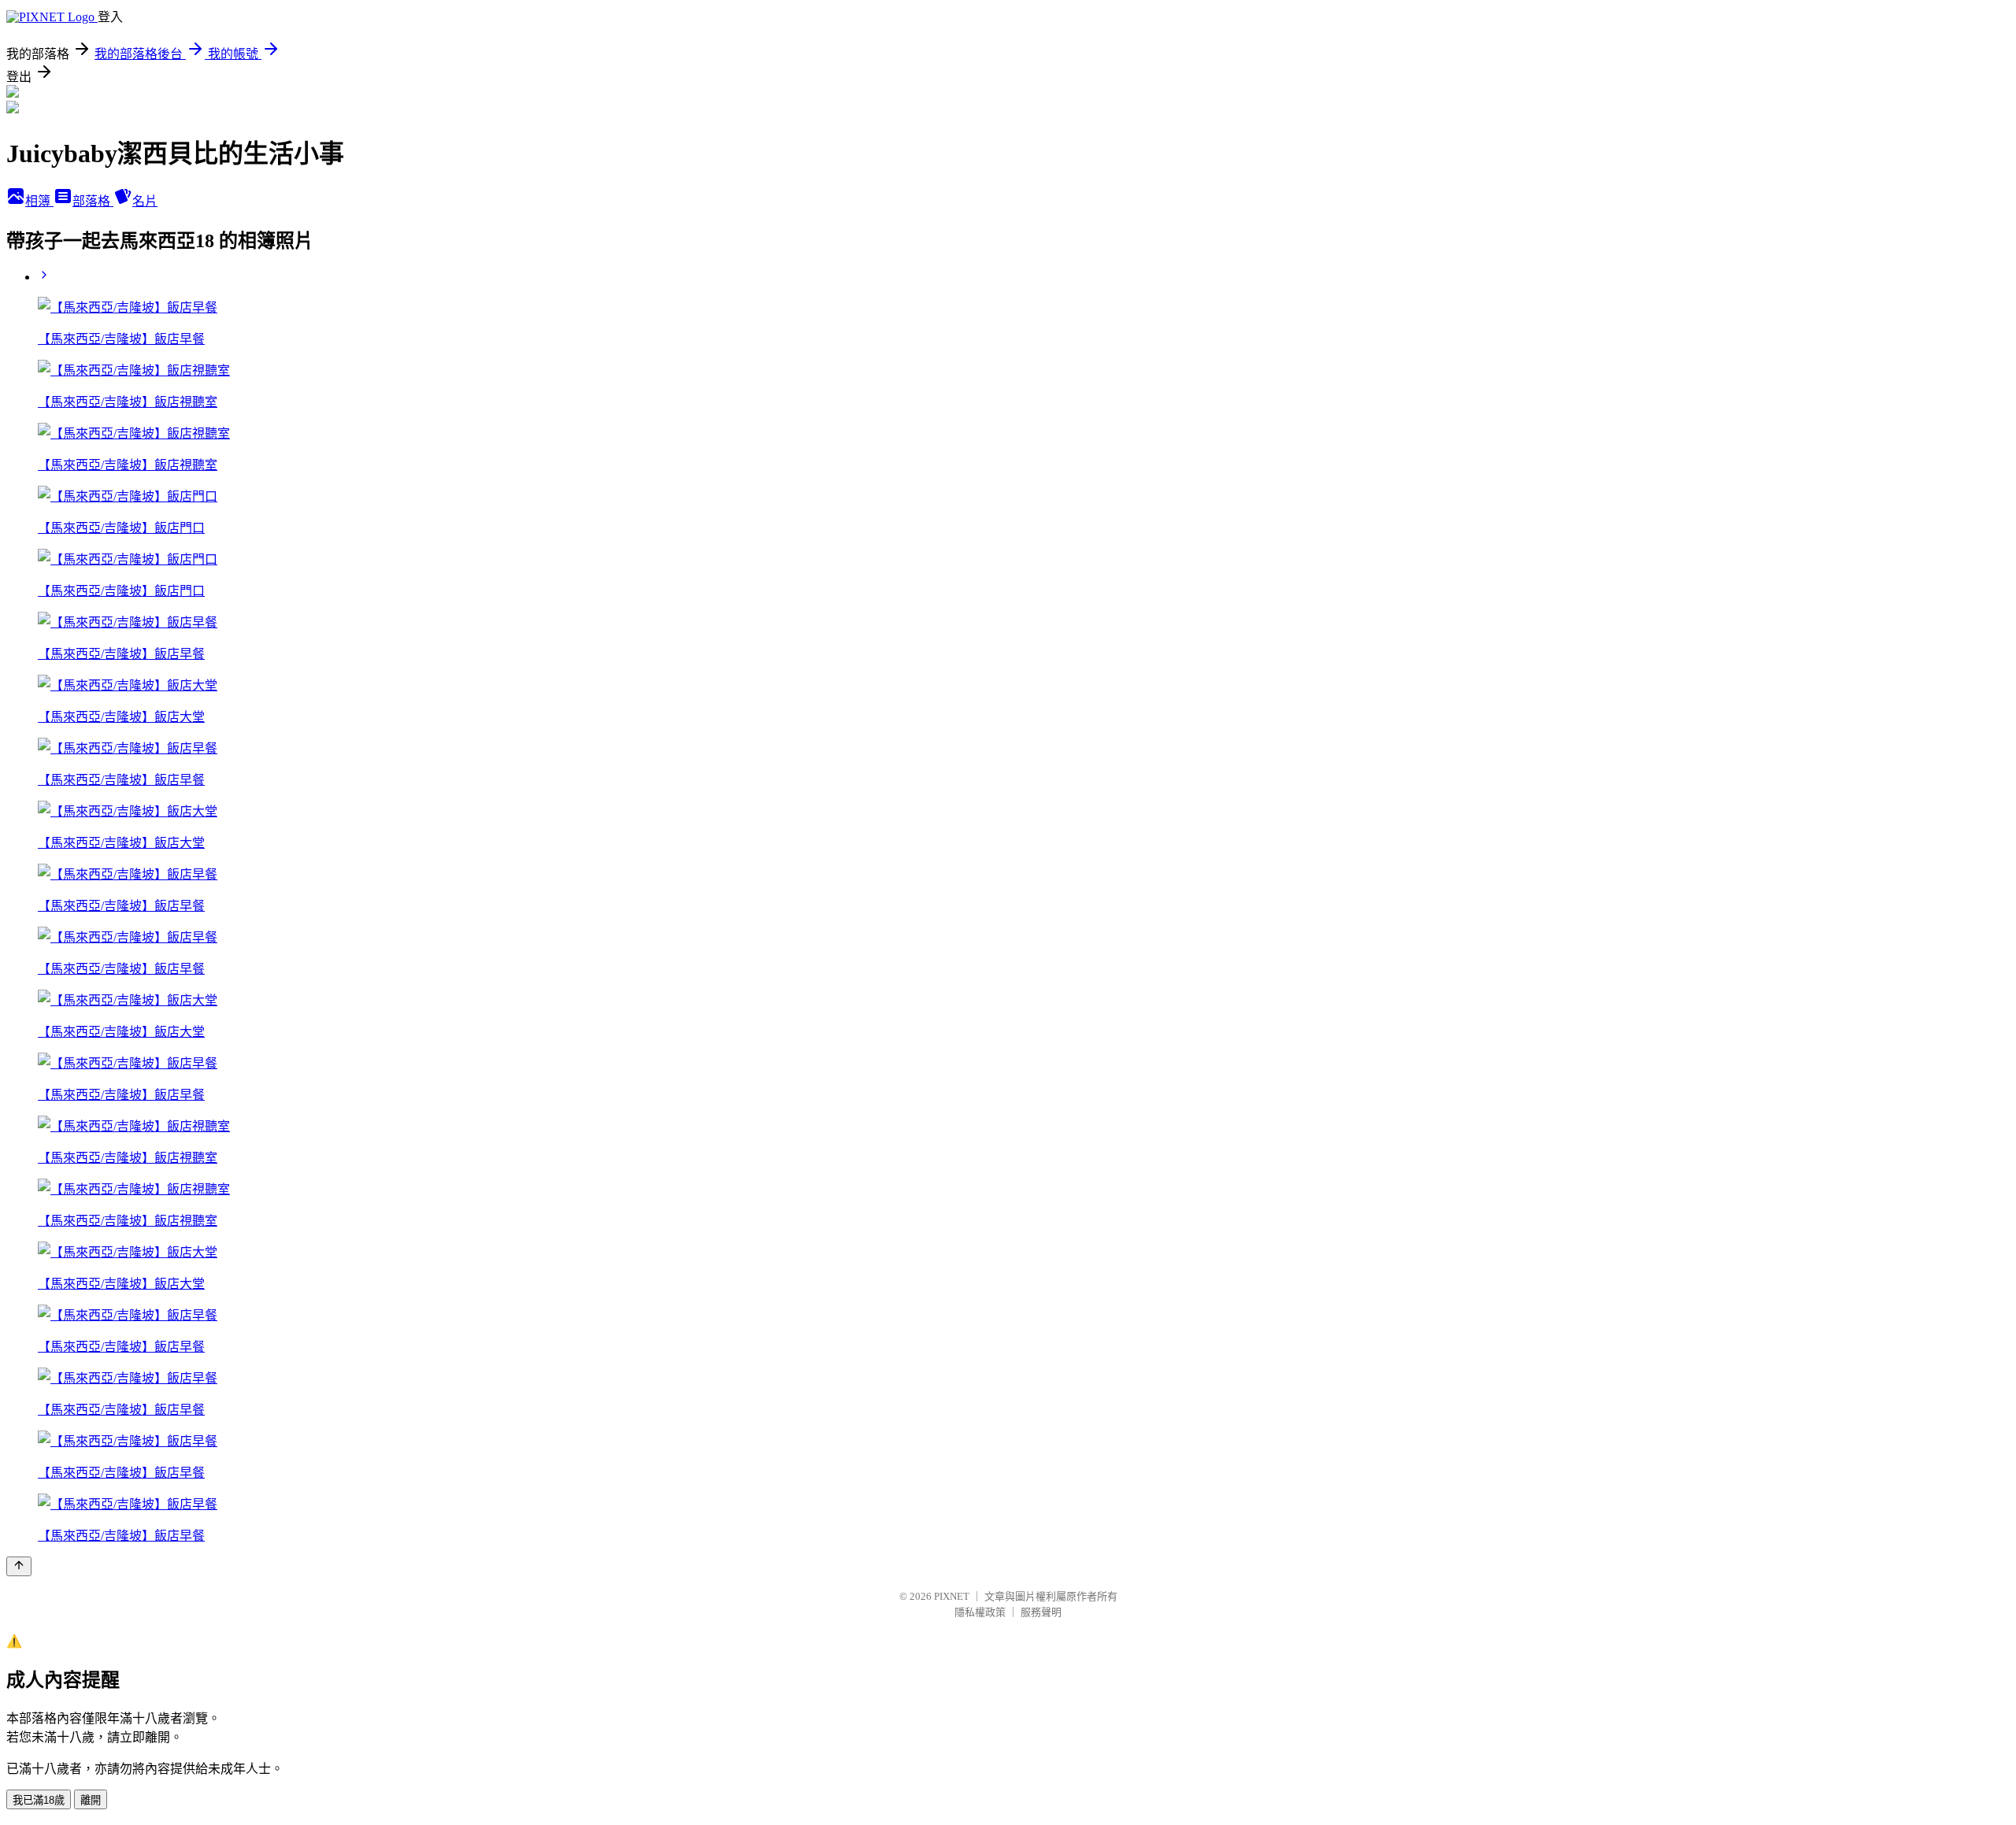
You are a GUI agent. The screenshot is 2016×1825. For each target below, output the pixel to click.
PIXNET (952, 1596)
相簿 (39, 201)
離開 (91, 1800)
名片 (145, 201)
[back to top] (19, 1566)
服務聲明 (1041, 1612)
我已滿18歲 (39, 1800)
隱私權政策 (980, 1612)
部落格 (93, 201)
